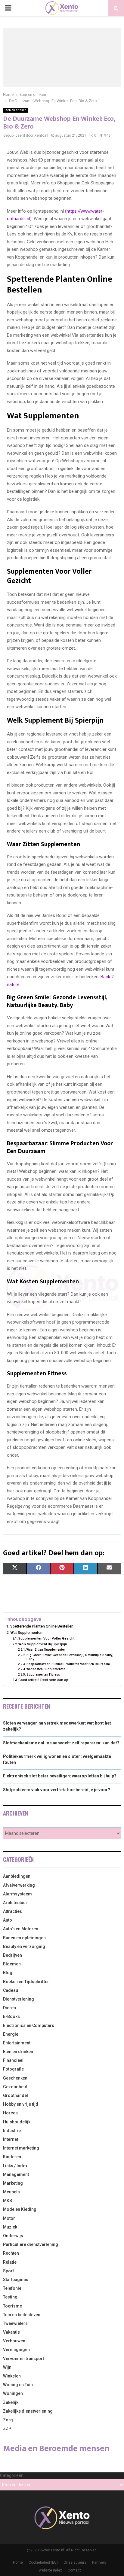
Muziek (10, 2227)
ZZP (7, 2429)
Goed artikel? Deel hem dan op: (44, 1680)
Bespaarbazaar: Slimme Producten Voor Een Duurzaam (68, 1664)
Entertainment (17, 2043)
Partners (99, 2562)
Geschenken (15, 2078)
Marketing (13, 2183)
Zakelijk (11, 2402)
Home (18, 2562)
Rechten (11, 2253)
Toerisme (12, 2306)
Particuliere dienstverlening (31, 2244)
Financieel (13, 2060)
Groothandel (15, 2095)
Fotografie (13, 2069)
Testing (10, 2297)
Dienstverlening (19, 1999)
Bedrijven (12, 1955)
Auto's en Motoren (21, 1929)
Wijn (7, 2367)
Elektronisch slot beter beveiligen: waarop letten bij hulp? (60, 1776)
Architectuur (15, 1903)
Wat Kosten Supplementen (46, 1669)
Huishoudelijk (17, 2122)
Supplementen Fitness (43, 1675)
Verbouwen (14, 2341)
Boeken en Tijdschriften (26, 1982)
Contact (74, 2570)
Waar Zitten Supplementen (46, 1650)
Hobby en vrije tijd (21, 2104)
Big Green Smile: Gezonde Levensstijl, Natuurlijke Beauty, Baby (70, 1657)
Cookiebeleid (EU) (43, 2562)
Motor (9, 2218)
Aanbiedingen (17, 1876)
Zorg (8, 2420)
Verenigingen (16, 2350)
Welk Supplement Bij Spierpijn (43, 1644)
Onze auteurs (75, 2562)
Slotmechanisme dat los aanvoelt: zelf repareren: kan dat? (61, 1743)
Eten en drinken (15, 110)
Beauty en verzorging (24, 1946)
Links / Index (15, 2166)
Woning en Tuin (18, 2385)
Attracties (12, 1911)
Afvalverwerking (19, 1885)
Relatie (10, 2262)
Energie (11, 2034)
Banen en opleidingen (24, 1938)
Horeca (10, 2113)
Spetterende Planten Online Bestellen (42, 1626)
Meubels (11, 2192)
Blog (8, 1973)
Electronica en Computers (29, 2025)
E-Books (11, 2016)
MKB (8, 2201)
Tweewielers (15, 2323)
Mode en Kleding (20, 2209)
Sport (8, 2271)
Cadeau (11, 1990)
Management (16, 2174)
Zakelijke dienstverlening (28, 2411)
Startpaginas (16, 2280)
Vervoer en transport (23, 2359)
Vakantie (11, 2332)
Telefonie (12, 2288)
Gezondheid (15, 2087)
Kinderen (12, 2157)
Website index (50, 2570)
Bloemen (12, 1964)
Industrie (12, 2131)
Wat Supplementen (26, 1632)
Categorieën (12, 2475)
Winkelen (12, 2376)
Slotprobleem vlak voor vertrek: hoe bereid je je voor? (57, 1790)
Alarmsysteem (17, 1894)
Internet (11, 2139)
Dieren (9, 2008)
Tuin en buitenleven (22, 2315)
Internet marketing (21, 2148)
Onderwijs (13, 2236)
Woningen (13, 2393)
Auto (8, 1920)
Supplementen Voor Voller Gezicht (46, 1638)
